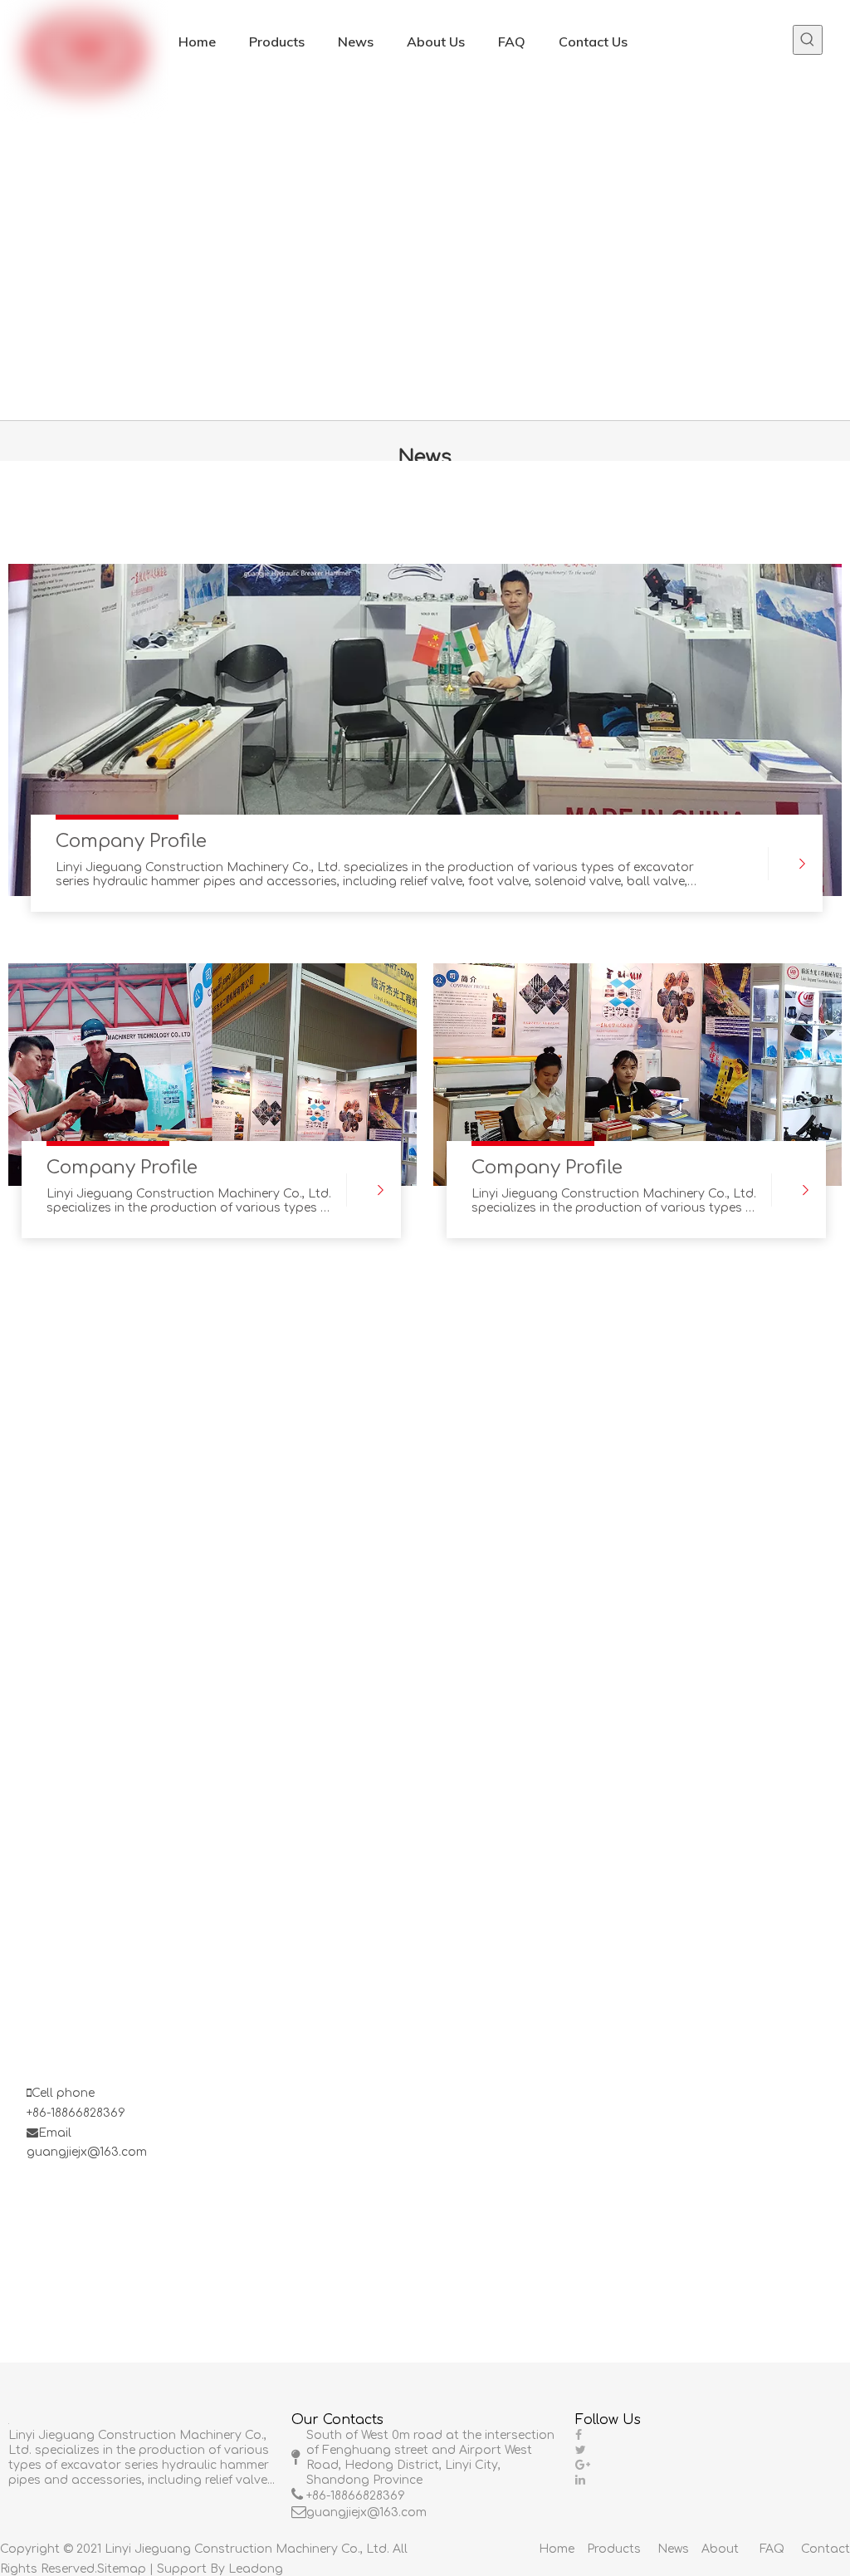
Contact (826, 2549)
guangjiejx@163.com (87, 2152)
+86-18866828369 (76, 2113)
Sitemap (122, 2569)
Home (557, 2549)
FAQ (772, 2549)
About (720, 2549)
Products (614, 2549)
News (673, 2549)
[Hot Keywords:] (808, 40)
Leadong (256, 2569)
